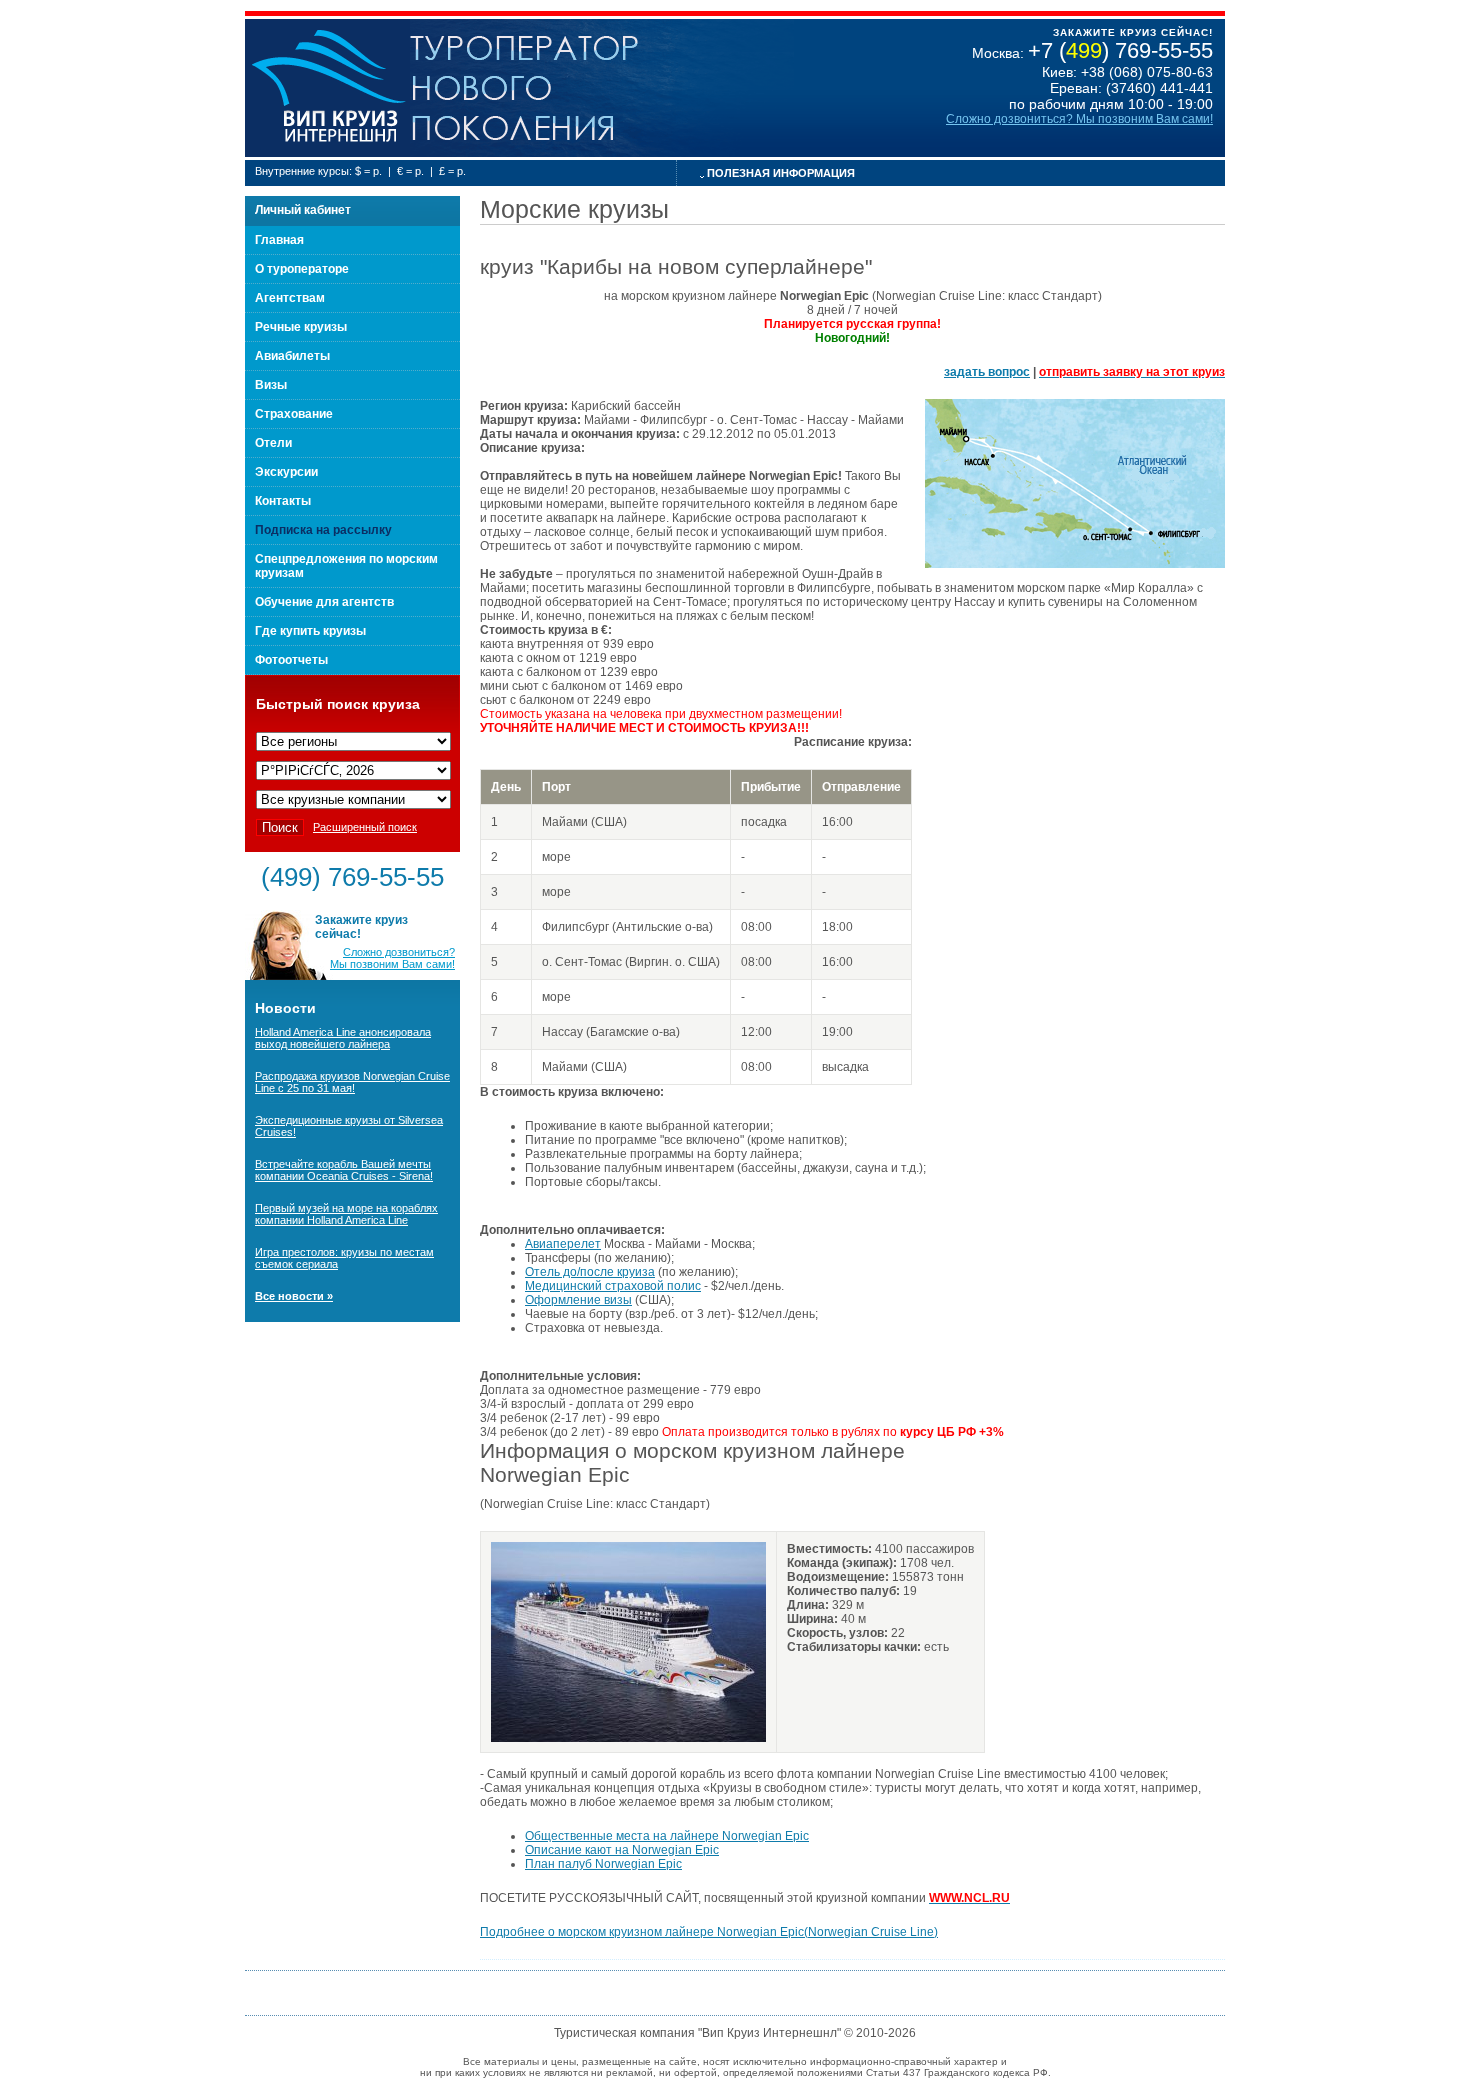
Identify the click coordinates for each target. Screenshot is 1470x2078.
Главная (279, 240)
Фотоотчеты (291, 660)
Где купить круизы (310, 631)
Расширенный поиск (365, 827)
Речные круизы (301, 327)
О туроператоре (302, 269)
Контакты (283, 501)
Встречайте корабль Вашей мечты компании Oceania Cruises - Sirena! (344, 1170)
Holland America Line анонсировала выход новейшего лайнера (343, 1038)
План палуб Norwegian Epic (603, 1864)
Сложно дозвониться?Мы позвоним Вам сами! (392, 958)
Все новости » (294, 1296)
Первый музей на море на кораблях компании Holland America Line (346, 1214)
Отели (273, 443)
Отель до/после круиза (590, 1272)
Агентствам (290, 298)
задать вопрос (987, 372)
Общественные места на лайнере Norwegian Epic (667, 1836)
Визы (271, 385)
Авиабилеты (292, 356)
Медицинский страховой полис (613, 1286)
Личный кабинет (303, 210)
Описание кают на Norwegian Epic (622, 1850)
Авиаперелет (563, 1244)
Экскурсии (286, 472)
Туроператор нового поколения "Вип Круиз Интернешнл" (327, 88)
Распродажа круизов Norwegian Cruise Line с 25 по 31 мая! (352, 1082)
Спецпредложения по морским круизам (346, 566)
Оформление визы (578, 1300)
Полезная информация (781, 173)
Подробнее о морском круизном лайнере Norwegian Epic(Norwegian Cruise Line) (709, 1932)
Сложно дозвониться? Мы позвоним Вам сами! (1079, 119)
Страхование (294, 414)
